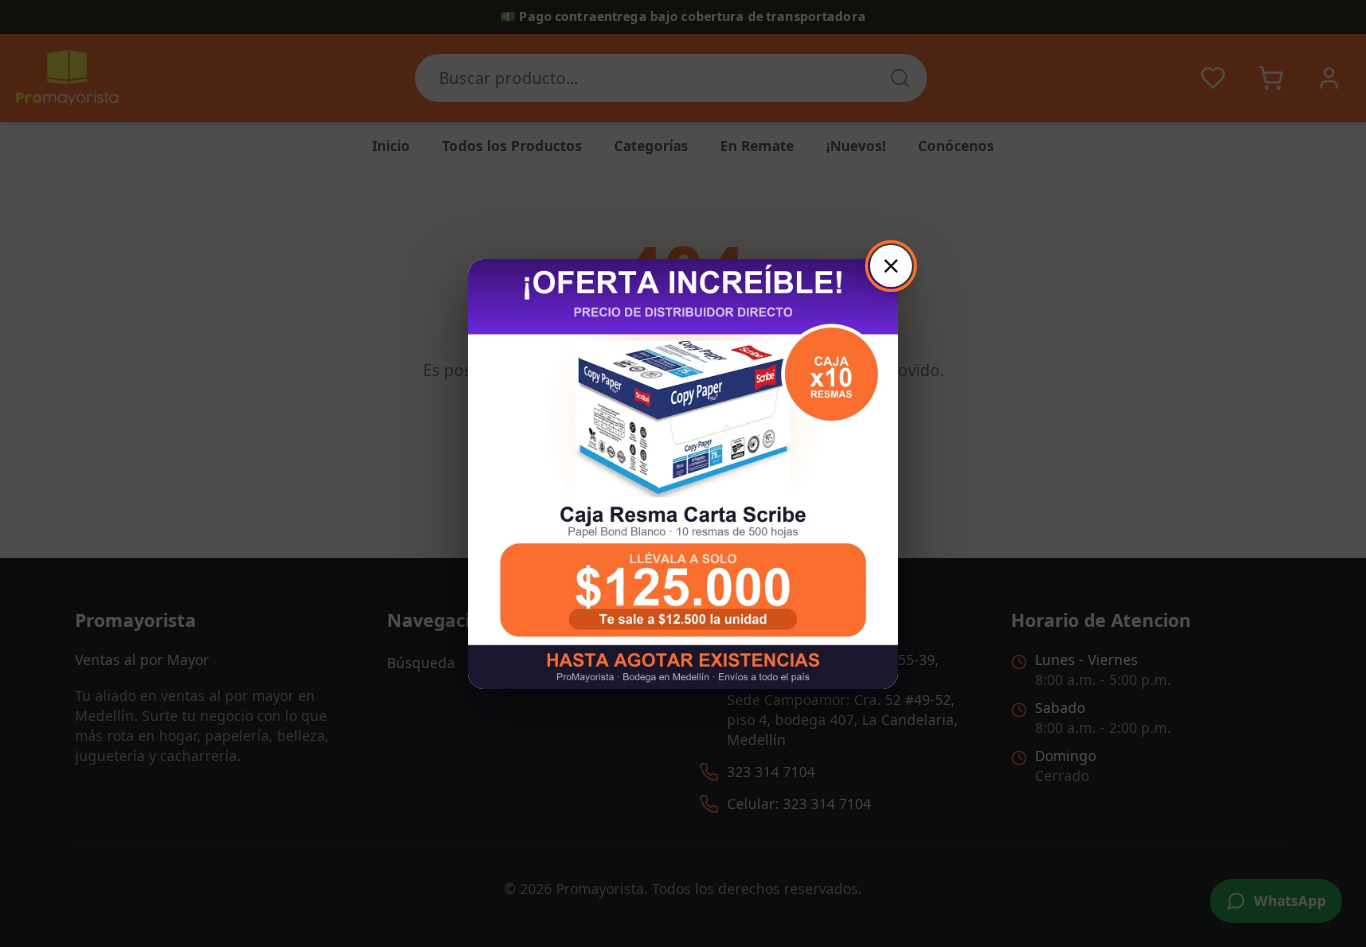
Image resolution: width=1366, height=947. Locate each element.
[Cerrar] (891, 266)
